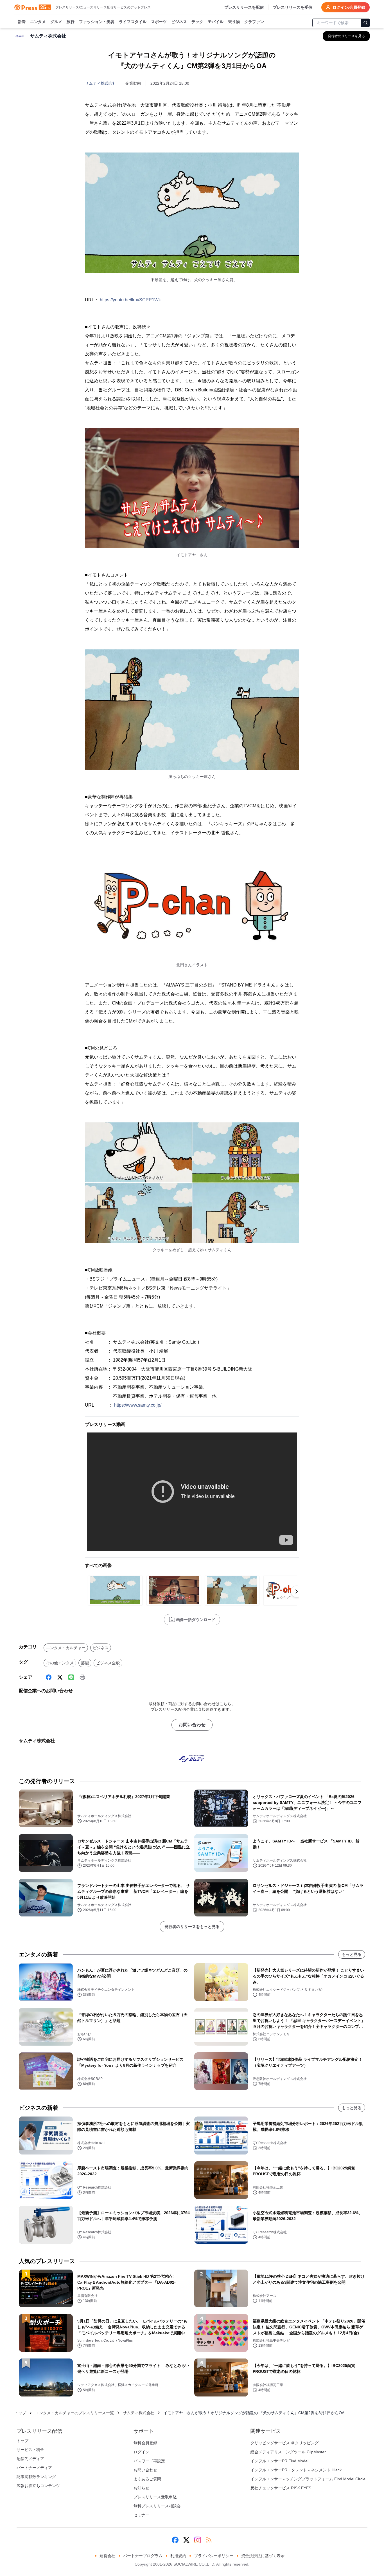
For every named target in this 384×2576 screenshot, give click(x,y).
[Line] (71, 1677)
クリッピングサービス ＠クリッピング (284, 2443)
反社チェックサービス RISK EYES (281, 2488)
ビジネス (179, 22)
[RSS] (209, 2540)
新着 (22, 22)
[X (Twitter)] (60, 1677)
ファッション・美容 (97, 22)
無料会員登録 (145, 2443)
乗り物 (234, 22)
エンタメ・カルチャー (66, 1648)
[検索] (365, 23)
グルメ (56, 22)
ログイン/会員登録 (349, 7)
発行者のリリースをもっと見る (192, 1927)
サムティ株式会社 (101, 83)
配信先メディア (30, 2459)
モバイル (216, 22)
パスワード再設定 (149, 2461)
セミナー (141, 2515)
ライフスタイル (133, 22)
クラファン (254, 22)
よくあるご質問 (147, 2479)
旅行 (71, 22)
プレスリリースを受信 (293, 7)
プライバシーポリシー (214, 2556)
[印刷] (82, 1677)
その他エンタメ (60, 1663)
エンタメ (38, 22)
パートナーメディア (34, 2468)
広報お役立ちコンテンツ (38, 2486)
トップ (20, 2413)
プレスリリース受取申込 (155, 2497)
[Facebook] (49, 1677)
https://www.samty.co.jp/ (138, 1405)
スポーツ (159, 22)
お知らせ (141, 2488)
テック (197, 22)
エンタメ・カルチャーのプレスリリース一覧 (74, 2413)
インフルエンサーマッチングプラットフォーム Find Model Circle (308, 2479)
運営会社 (107, 2556)
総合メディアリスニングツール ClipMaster (288, 2452)
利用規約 (178, 2556)
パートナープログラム (143, 2556)
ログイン (141, 2452)
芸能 (85, 1663)
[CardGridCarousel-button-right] (297, 1591)
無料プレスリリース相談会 (157, 2506)
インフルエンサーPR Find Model (279, 2461)
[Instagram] (198, 2540)
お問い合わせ (192, 1725)
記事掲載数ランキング (36, 2477)
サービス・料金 (30, 2450)
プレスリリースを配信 (244, 7)
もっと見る (352, 1954)
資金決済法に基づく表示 (263, 2556)
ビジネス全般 (108, 1663)
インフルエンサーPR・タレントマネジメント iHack (296, 2470)
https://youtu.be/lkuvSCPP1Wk (130, 300)
